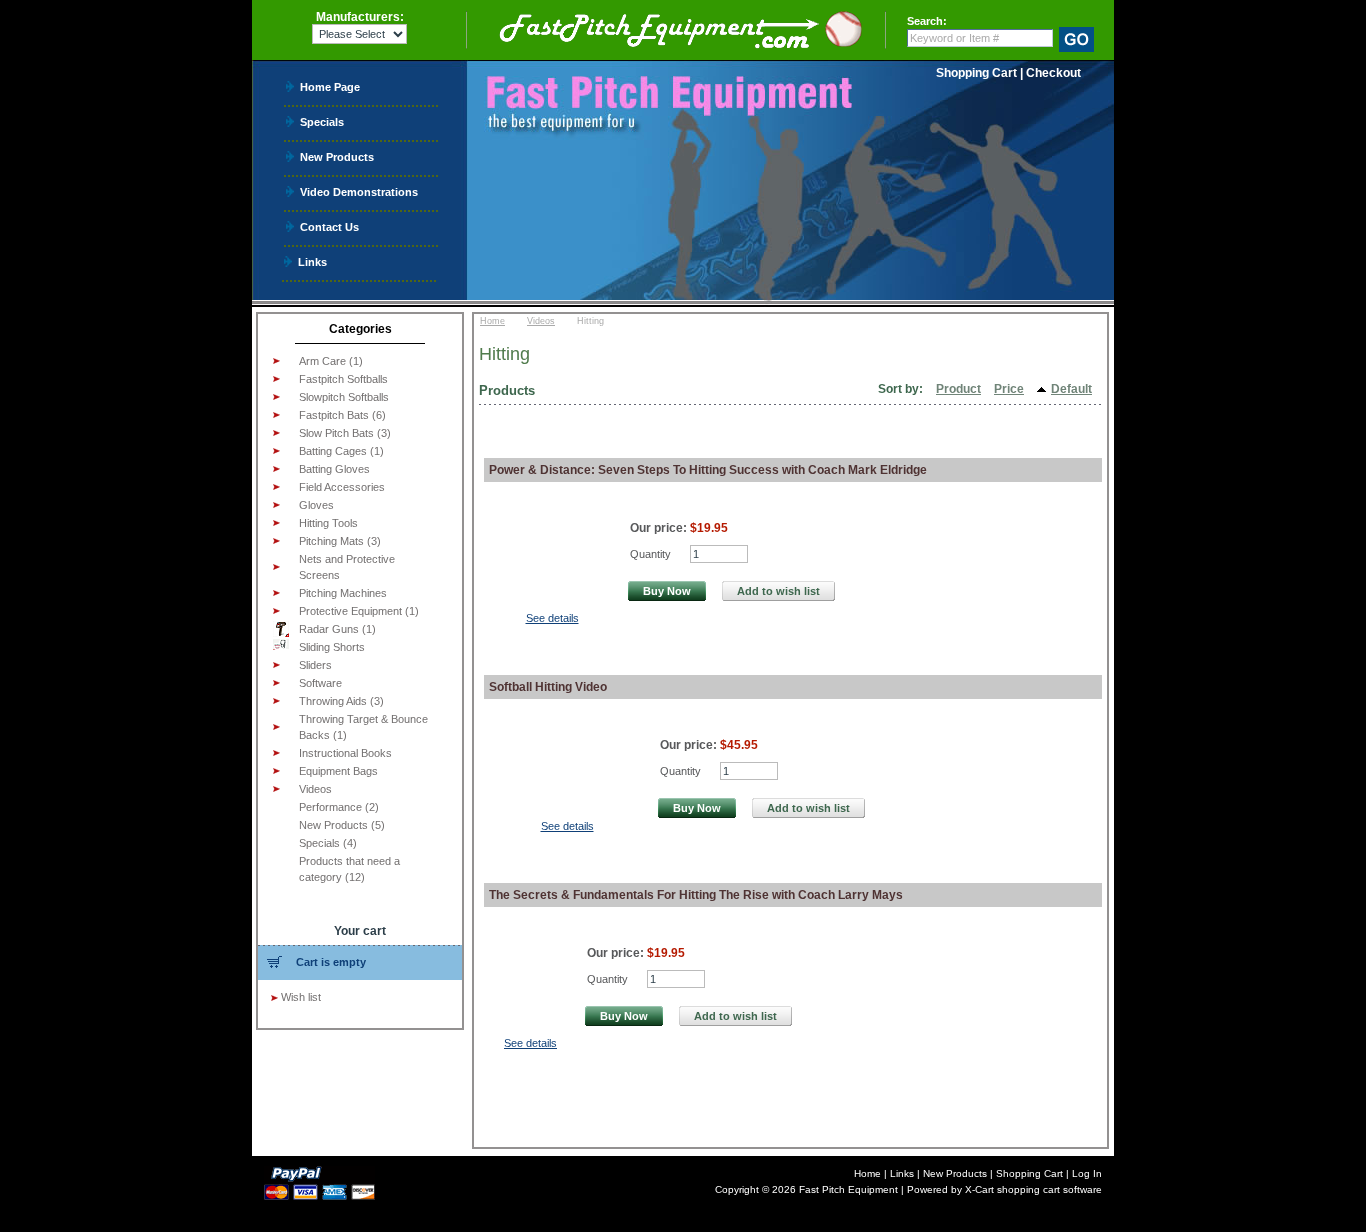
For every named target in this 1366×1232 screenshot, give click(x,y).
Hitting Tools (328, 523)
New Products (337, 156)
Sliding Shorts (332, 647)
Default (1071, 389)
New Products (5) (342, 825)
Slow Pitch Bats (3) (345, 433)
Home (492, 321)
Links (312, 261)
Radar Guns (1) (337, 629)
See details (552, 618)
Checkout (1053, 73)
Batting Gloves (334, 469)
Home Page (330, 86)
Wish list (301, 997)
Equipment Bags (338, 771)
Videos (315, 789)
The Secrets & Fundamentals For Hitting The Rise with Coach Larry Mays (696, 895)
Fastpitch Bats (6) (342, 415)
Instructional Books (345, 753)
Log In (1087, 1173)
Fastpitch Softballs (343, 379)
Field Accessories (342, 487)
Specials (322, 121)
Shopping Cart (976, 73)
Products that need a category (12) (349, 869)
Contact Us (329, 226)
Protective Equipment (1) (359, 611)
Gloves (316, 505)
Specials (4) (328, 843)
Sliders (315, 665)
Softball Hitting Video (548, 687)
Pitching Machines (343, 593)
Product (958, 389)
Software (320, 683)
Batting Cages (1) (341, 451)
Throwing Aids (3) (341, 701)
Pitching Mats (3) (340, 541)
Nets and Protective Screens (347, 567)
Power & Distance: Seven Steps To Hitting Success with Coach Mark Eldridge (708, 470)
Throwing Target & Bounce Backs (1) (363, 727)
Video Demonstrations (359, 191)
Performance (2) (339, 807)
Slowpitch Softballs (344, 397)
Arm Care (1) (331, 361)
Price (1009, 389)
